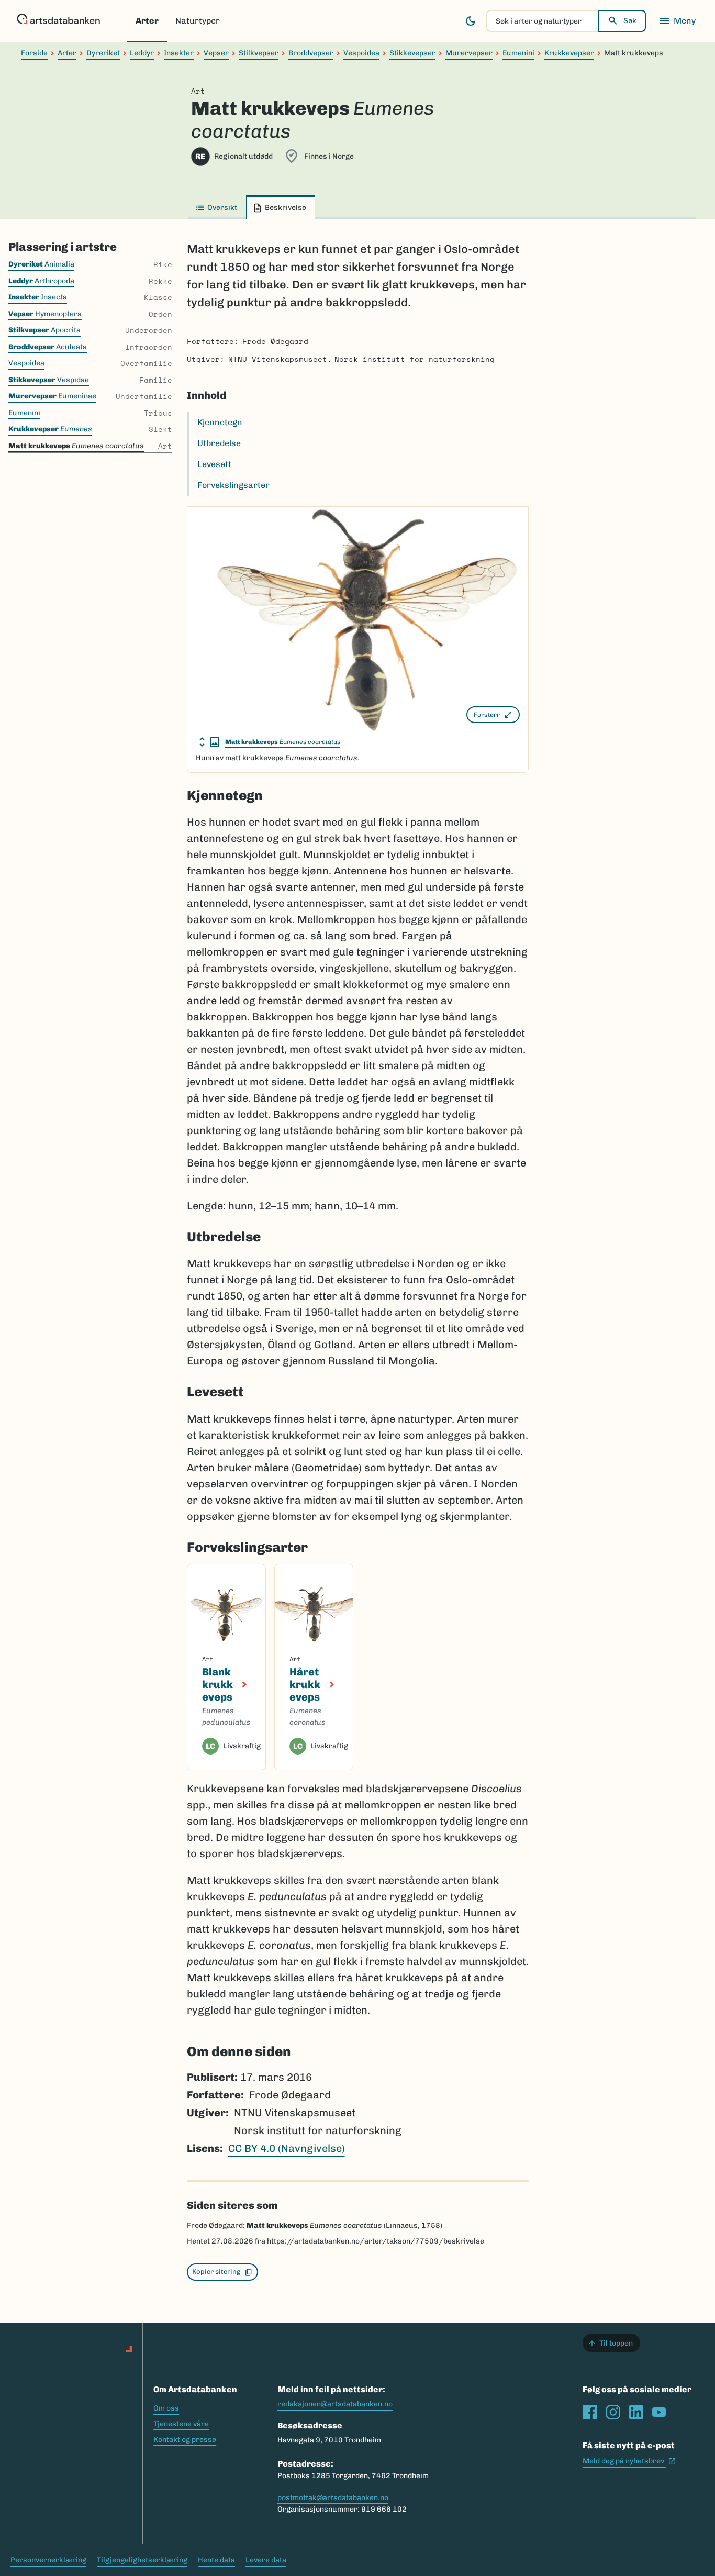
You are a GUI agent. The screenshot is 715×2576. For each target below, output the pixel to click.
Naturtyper (198, 21)
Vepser (216, 53)
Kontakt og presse (185, 2440)
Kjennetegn (220, 422)
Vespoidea (361, 53)
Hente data (216, 2560)
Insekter (179, 53)
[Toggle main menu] (677, 21)
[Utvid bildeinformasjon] (209, 742)
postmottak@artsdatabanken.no (333, 2498)
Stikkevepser (412, 53)
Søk (630, 21)
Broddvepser (311, 53)
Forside (34, 53)
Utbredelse (219, 443)
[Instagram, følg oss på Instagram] (613, 2412)
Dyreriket (103, 53)
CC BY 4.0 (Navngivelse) (287, 2148)
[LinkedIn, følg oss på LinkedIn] (636, 2412)
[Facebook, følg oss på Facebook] (590, 2412)
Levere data (266, 2560)
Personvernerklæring (48, 2560)
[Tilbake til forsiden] (58, 21)
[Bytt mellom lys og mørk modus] (471, 21)
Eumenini (518, 53)
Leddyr (142, 53)
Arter (147, 21)
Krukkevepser (569, 53)
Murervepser (469, 53)
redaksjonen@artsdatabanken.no (335, 2404)
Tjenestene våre (181, 2424)
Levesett (214, 464)
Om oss (166, 2408)
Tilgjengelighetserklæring (142, 2560)
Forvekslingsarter (233, 485)
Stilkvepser (259, 53)
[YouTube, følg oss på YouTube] (659, 2412)
